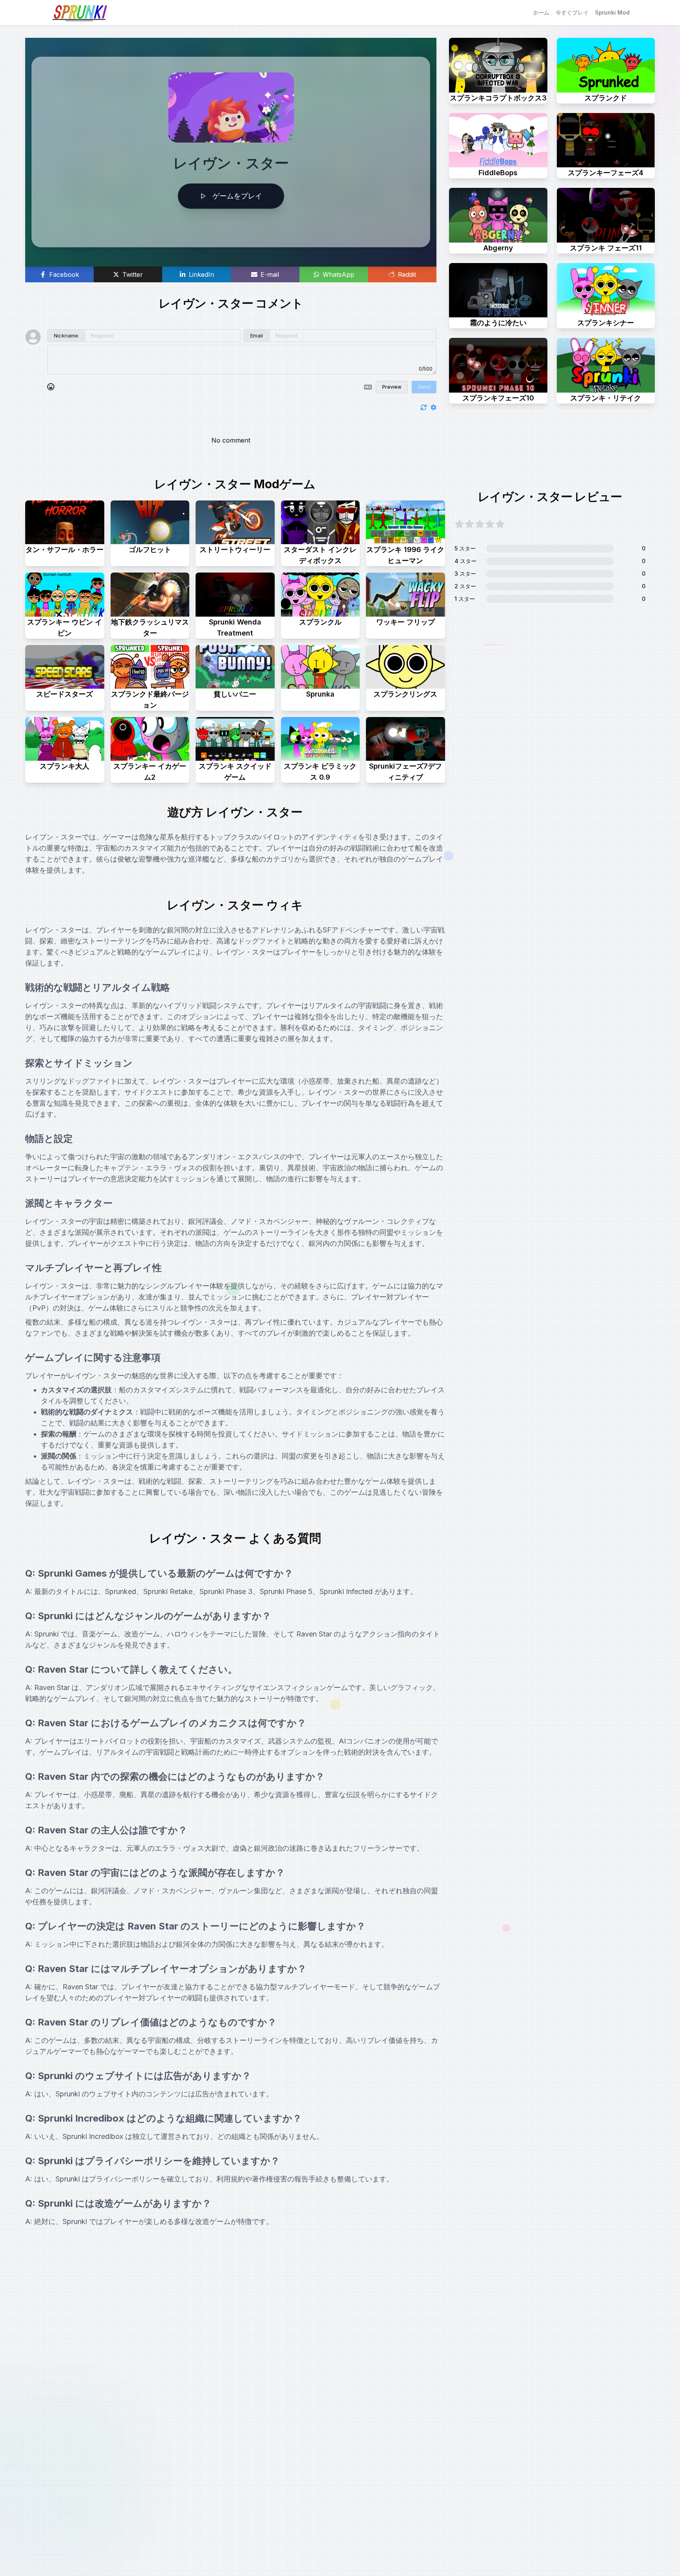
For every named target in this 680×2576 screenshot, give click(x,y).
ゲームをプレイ (237, 196)
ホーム (541, 12)
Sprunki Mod (612, 12)
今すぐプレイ (572, 12)
